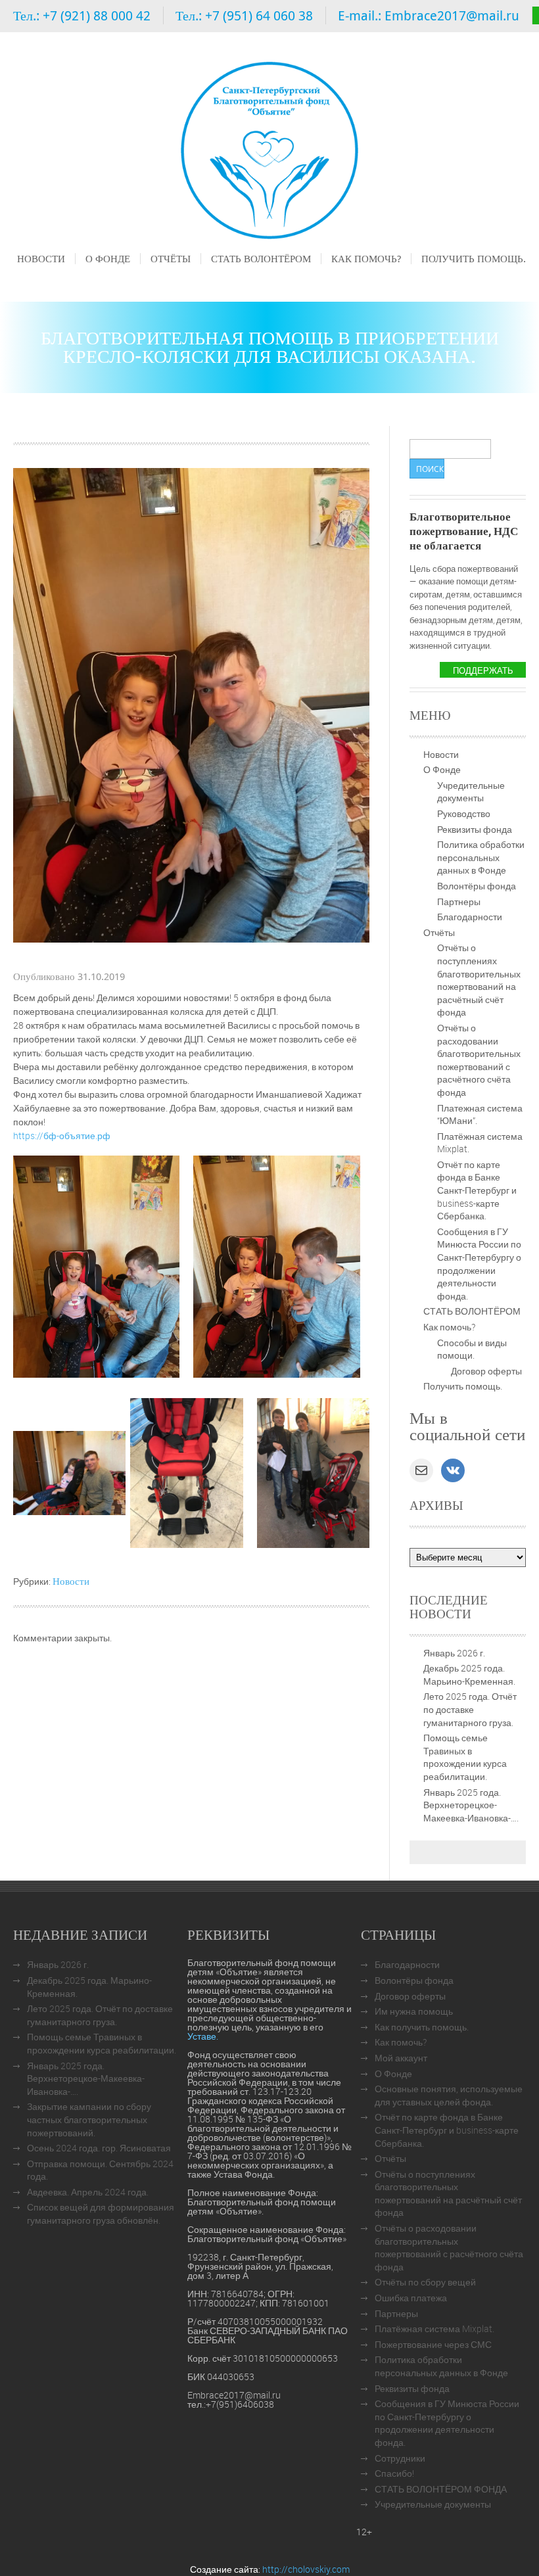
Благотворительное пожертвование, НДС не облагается (464, 531)
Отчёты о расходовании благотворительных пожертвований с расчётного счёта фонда (479, 1060)
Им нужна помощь (414, 2011)
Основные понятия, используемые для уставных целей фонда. (449, 2095)
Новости (41, 258)
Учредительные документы (471, 792)
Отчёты (171, 258)
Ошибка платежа (411, 2298)
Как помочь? (366, 258)
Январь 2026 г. (454, 1653)
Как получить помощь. (422, 2027)
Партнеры (459, 902)
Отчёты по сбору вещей (425, 2282)
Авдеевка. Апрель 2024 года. (88, 2192)
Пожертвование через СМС (433, 2344)
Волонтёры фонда (477, 886)
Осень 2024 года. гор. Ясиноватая (99, 2148)
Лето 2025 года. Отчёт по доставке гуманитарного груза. (470, 1709)
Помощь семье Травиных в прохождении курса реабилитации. (465, 1757)
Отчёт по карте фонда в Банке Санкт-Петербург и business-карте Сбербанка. (477, 1190)
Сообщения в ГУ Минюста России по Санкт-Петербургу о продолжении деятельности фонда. (479, 1264)
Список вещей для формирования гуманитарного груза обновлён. (101, 2213)
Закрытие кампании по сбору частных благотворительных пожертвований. (89, 2119)
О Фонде (108, 258)
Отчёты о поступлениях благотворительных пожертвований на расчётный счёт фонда (479, 980)
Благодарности (470, 917)
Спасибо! (394, 2473)
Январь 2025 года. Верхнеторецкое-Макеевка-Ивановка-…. (471, 1805)
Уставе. (203, 2036)
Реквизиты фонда (475, 829)
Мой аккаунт (401, 2058)
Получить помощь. (474, 258)
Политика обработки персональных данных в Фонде (481, 857)
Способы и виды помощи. (472, 1349)
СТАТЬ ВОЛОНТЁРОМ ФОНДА (441, 2489)
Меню (29, 277)
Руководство (464, 813)
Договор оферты (486, 1371)
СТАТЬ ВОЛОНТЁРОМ (261, 258)
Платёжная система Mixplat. (434, 2329)
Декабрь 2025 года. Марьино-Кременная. (469, 1674)
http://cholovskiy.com (306, 2569)
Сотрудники (400, 2458)
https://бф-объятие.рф (62, 1136)
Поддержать (483, 670)
